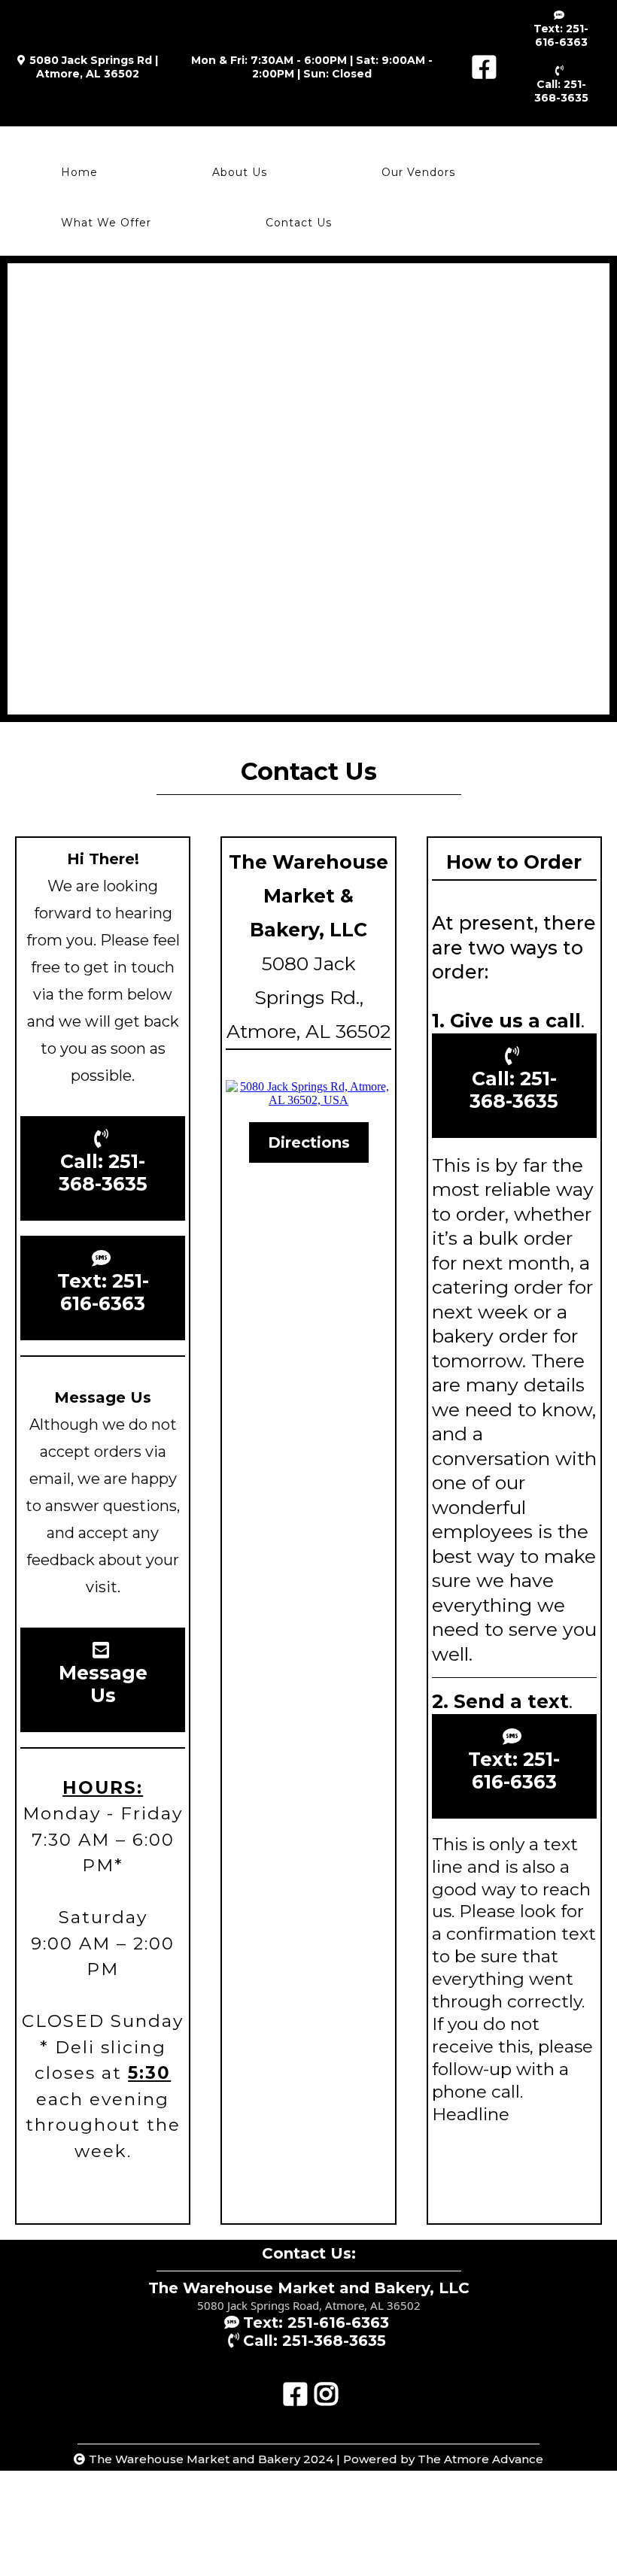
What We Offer (106, 223)
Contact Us (299, 223)
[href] (308, 1094)
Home (79, 172)
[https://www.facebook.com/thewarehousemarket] (480, 67)
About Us (240, 172)
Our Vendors (418, 172)
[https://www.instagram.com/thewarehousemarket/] (324, 2387)
